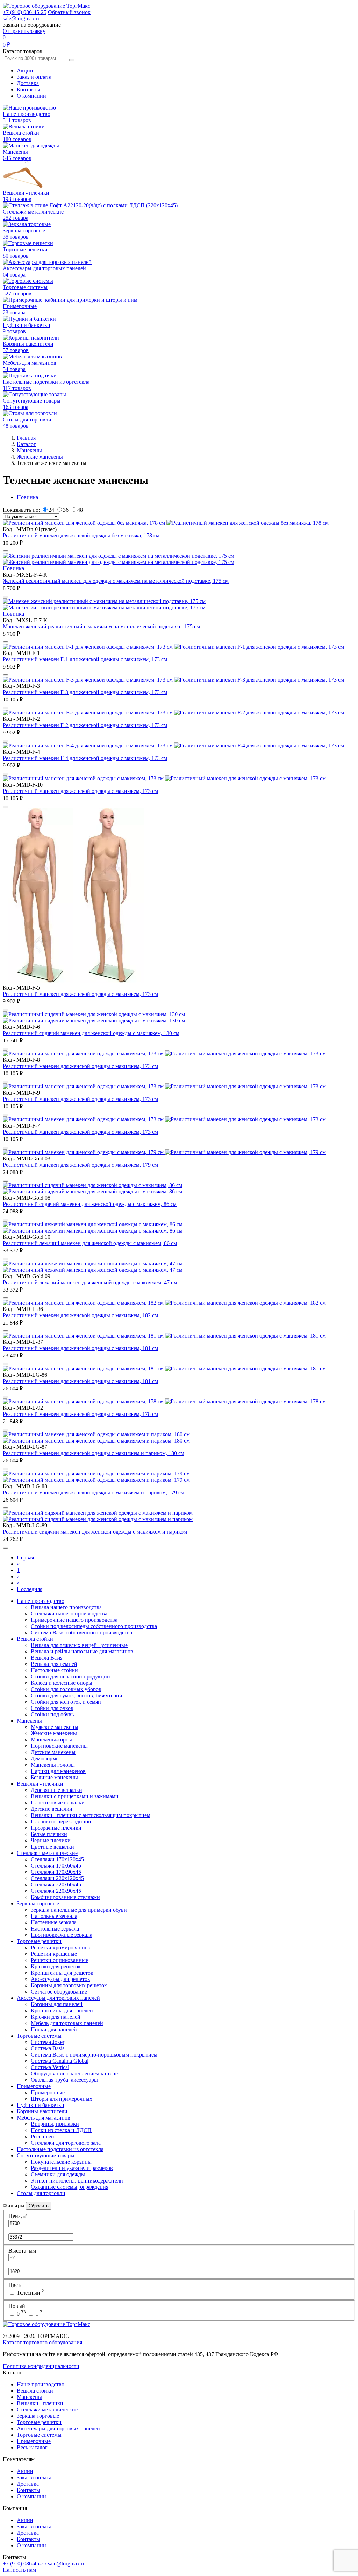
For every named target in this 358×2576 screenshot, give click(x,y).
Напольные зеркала (54, 1916)
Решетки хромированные (61, 1947)
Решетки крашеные (54, 1954)
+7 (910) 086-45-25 (25, 12)
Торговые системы (39, 2036)
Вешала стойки (35, 1639)
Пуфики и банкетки (41, 2105)
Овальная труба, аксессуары (64, 2080)
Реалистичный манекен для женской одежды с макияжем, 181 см (80, 1348)
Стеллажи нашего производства (69, 1614)
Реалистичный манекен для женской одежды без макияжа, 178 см (81, 535)
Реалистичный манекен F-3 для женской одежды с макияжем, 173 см (85, 692)
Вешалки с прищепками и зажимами (75, 1796)
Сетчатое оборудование (59, 1992)
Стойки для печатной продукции (70, 1677)
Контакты (28, 89)
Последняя (30, 1589)
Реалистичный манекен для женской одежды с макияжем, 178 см (80, 1414)
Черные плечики (51, 1840)
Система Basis (48, 2048)
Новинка (27, 497)
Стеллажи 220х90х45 (56, 1891)
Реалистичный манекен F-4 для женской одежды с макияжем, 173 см (85, 758)
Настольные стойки (54, 1670)
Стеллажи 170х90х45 (56, 1872)
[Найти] (72, 60)
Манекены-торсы (51, 1740)
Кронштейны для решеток (62, 1973)
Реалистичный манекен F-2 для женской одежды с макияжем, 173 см (85, 725)
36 (66, 510)
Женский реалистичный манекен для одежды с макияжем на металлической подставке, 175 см (116, 581)
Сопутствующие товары (46, 2155)
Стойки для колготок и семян (66, 1702)
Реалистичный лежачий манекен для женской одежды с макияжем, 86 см (90, 1243)
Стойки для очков (52, 1708)
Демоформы (45, 1758)
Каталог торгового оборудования (42, 2342)
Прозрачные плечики (56, 1828)
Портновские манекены (59, 1746)
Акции (25, 71)
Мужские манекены (55, 1727)
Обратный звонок (69, 12)
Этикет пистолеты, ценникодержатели (77, 2181)
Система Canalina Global (60, 2061)
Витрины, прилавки (55, 2124)
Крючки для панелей (56, 2017)
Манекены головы (53, 1765)
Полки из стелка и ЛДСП (61, 2130)
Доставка (28, 83)
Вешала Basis (46, 1658)
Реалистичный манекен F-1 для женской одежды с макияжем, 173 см (85, 659)
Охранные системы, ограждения (70, 2187)
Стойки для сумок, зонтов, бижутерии (77, 1695)
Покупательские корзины (61, 2162)
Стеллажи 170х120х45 (57, 1859)
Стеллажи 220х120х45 (57, 1878)
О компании (31, 96)
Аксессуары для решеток (60, 1979)
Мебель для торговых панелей (67, 2023)
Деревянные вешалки (56, 1790)
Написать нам (19, 2570)
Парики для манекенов (58, 1771)
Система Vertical (50, 2067)
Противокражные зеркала (62, 1935)
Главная (26, 438)
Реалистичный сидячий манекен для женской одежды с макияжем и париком (95, 1532)
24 (51, 510)
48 (80, 510)
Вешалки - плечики (40, 1784)
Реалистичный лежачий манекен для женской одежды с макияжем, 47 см (90, 1282)
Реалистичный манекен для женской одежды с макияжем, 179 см (80, 1165)
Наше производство (41, 1601)
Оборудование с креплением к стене (74, 2074)
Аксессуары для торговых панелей (58, 1998)
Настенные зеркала (54, 1922)
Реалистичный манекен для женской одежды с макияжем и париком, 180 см (94, 1453)
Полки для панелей (54, 2029)
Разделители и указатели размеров (72, 2168)
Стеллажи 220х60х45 (56, 1884)
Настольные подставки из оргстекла (60, 2149)
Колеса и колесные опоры (62, 1683)
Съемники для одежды (58, 2174)
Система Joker (48, 2042)
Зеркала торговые (38, 1903)
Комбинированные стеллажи (65, 1897)
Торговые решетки (39, 1941)
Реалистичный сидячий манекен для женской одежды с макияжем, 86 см (90, 1204)
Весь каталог (32, 2447)
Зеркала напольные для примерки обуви (79, 1910)
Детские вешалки (52, 1809)
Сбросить (39, 2206)
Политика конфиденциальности (41, 2366)
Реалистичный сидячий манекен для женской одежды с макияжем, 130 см (91, 1033)
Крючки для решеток (56, 1966)
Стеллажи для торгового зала (66, 2143)
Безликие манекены (54, 1777)
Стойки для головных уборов (66, 1689)
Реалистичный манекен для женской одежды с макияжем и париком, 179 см (94, 1492)
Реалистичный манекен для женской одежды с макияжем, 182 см (80, 1315)
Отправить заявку (24, 31)
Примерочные (34, 2086)
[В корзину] (6, 551)
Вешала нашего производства (66, 1607)
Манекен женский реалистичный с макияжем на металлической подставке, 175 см (101, 626)
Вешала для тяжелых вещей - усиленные (79, 1645)
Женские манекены (40, 457)
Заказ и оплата (34, 77)
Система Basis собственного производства (81, 1632)
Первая (25, 1558)
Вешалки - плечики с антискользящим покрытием (91, 1815)
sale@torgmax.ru (22, 18)
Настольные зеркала (55, 1929)
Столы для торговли (41, 2193)
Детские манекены (53, 1752)
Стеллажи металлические (47, 1853)
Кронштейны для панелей (62, 2010)
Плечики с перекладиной (61, 1821)
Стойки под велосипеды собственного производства (94, 1626)
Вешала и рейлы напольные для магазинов (82, 1651)
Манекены (29, 450)
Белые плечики (49, 1834)
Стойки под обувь (52, 1714)
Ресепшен (42, 2137)
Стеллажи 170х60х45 (56, 1866)
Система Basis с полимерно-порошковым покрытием (94, 2055)
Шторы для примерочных (62, 2099)
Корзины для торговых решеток (69, 1985)
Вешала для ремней (54, 1664)
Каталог (26, 444)
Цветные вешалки (52, 1847)
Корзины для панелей (57, 2004)
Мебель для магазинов (44, 2118)
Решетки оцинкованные (59, 1960)
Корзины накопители (42, 2111)
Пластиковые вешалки (58, 1803)
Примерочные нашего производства (74, 1620)
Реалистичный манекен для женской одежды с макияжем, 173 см (80, 791)
